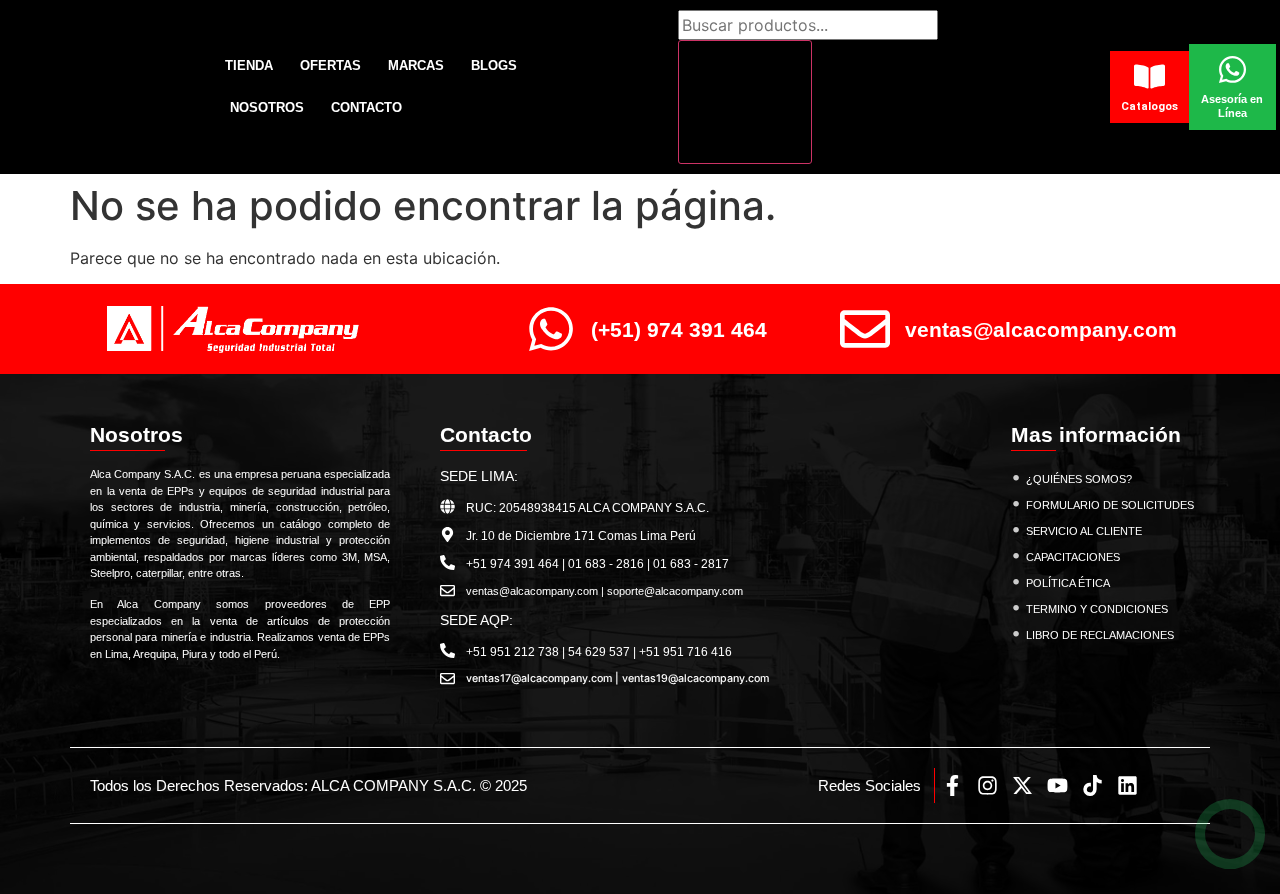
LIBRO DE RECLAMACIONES (1100, 635)
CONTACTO (366, 107)
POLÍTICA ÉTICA (1068, 583)
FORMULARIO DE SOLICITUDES (1110, 505)
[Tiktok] (1092, 785)
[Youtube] (1057, 785)
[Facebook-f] (952, 785)
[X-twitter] (1022, 785)
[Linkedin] (1127, 785)
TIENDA (249, 65)
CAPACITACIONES (1073, 557)
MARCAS (416, 65)
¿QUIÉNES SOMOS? (1079, 479)
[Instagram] (987, 785)
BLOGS (494, 65)
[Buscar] (745, 102)
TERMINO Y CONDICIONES (1097, 609)
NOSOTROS (267, 107)
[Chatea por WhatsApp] (1230, 834)
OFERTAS (330, 65)
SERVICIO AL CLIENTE (1084, 531)
